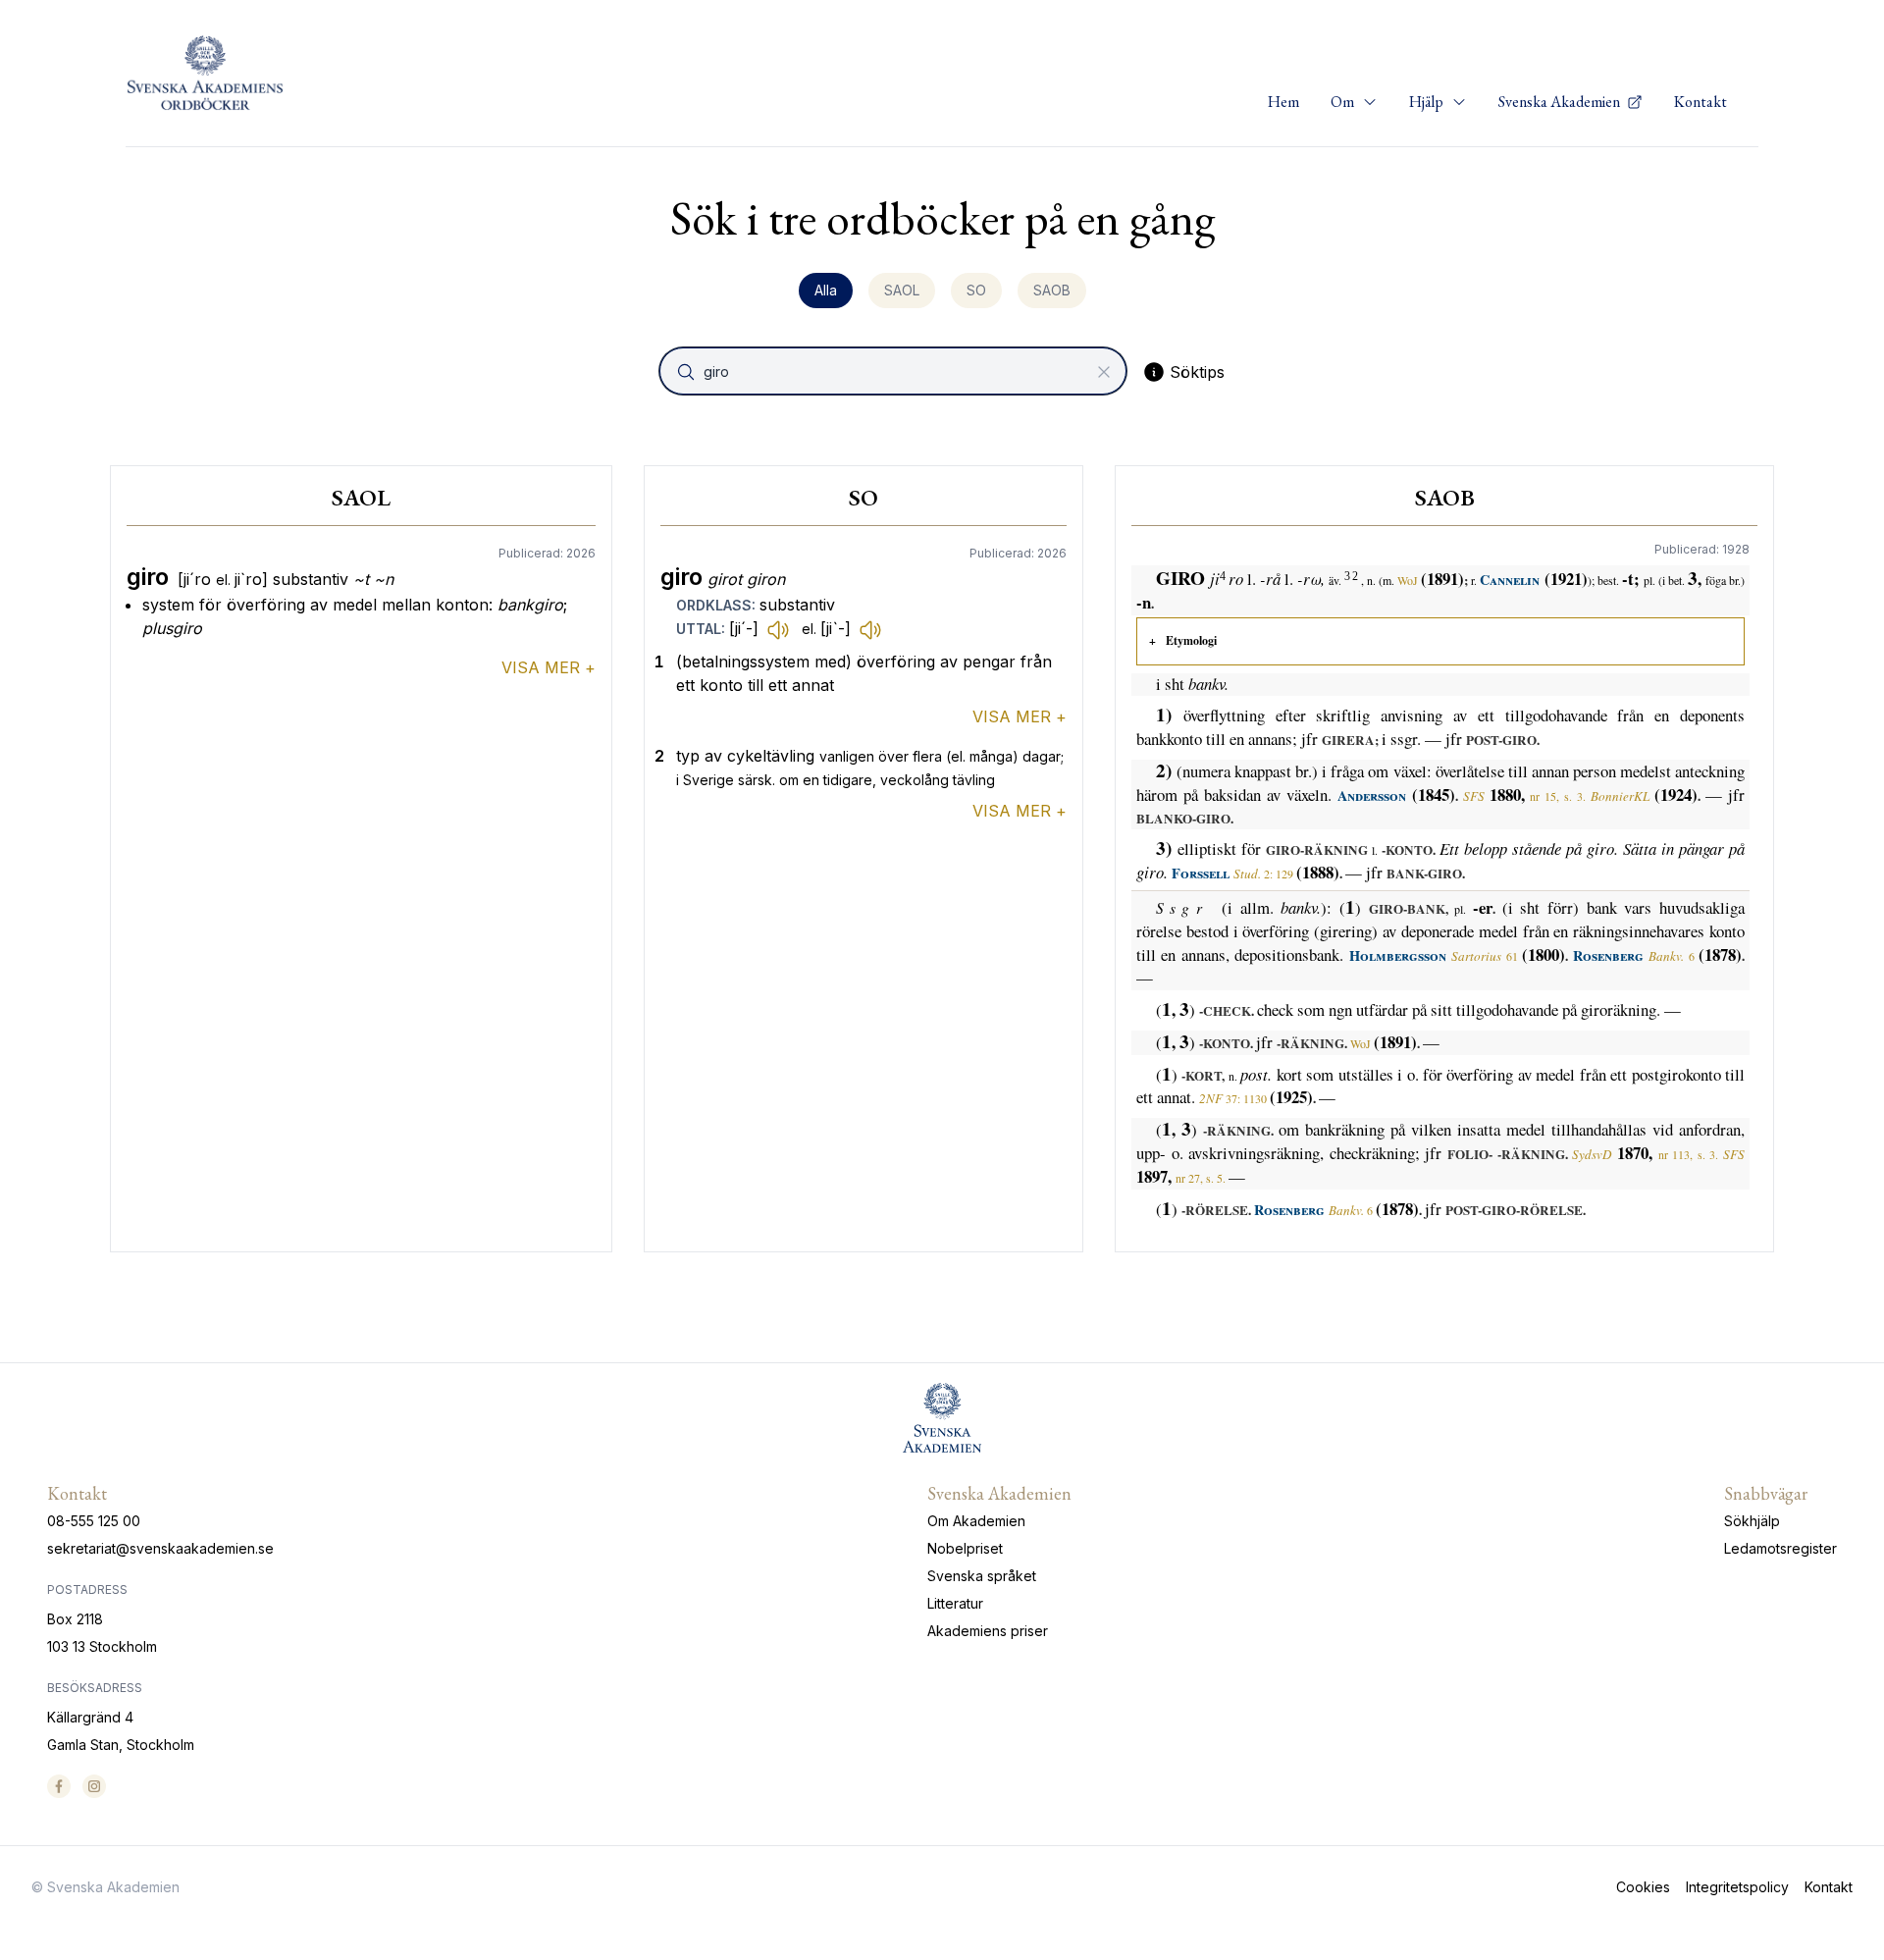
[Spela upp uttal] (778, 629)
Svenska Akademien (1561, 102)
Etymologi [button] (1191, 640)
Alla (826, 290)
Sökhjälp (1752, 1521)
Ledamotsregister (1780, 1548)
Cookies (1643, 1887)
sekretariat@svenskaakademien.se (160, 1548)
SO (976, 290)
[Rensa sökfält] (1104, 372)
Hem (1283, 102)
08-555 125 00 (94, 1521)
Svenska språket (982, 1576)
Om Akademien (976, 1521)
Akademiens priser (988, 1631)
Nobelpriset (965, 1548)
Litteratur (955, 1603)
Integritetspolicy (1737, 1887)
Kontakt (1701, 102)
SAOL (902, 290)
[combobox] (895, 371)
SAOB (1052, 290)
